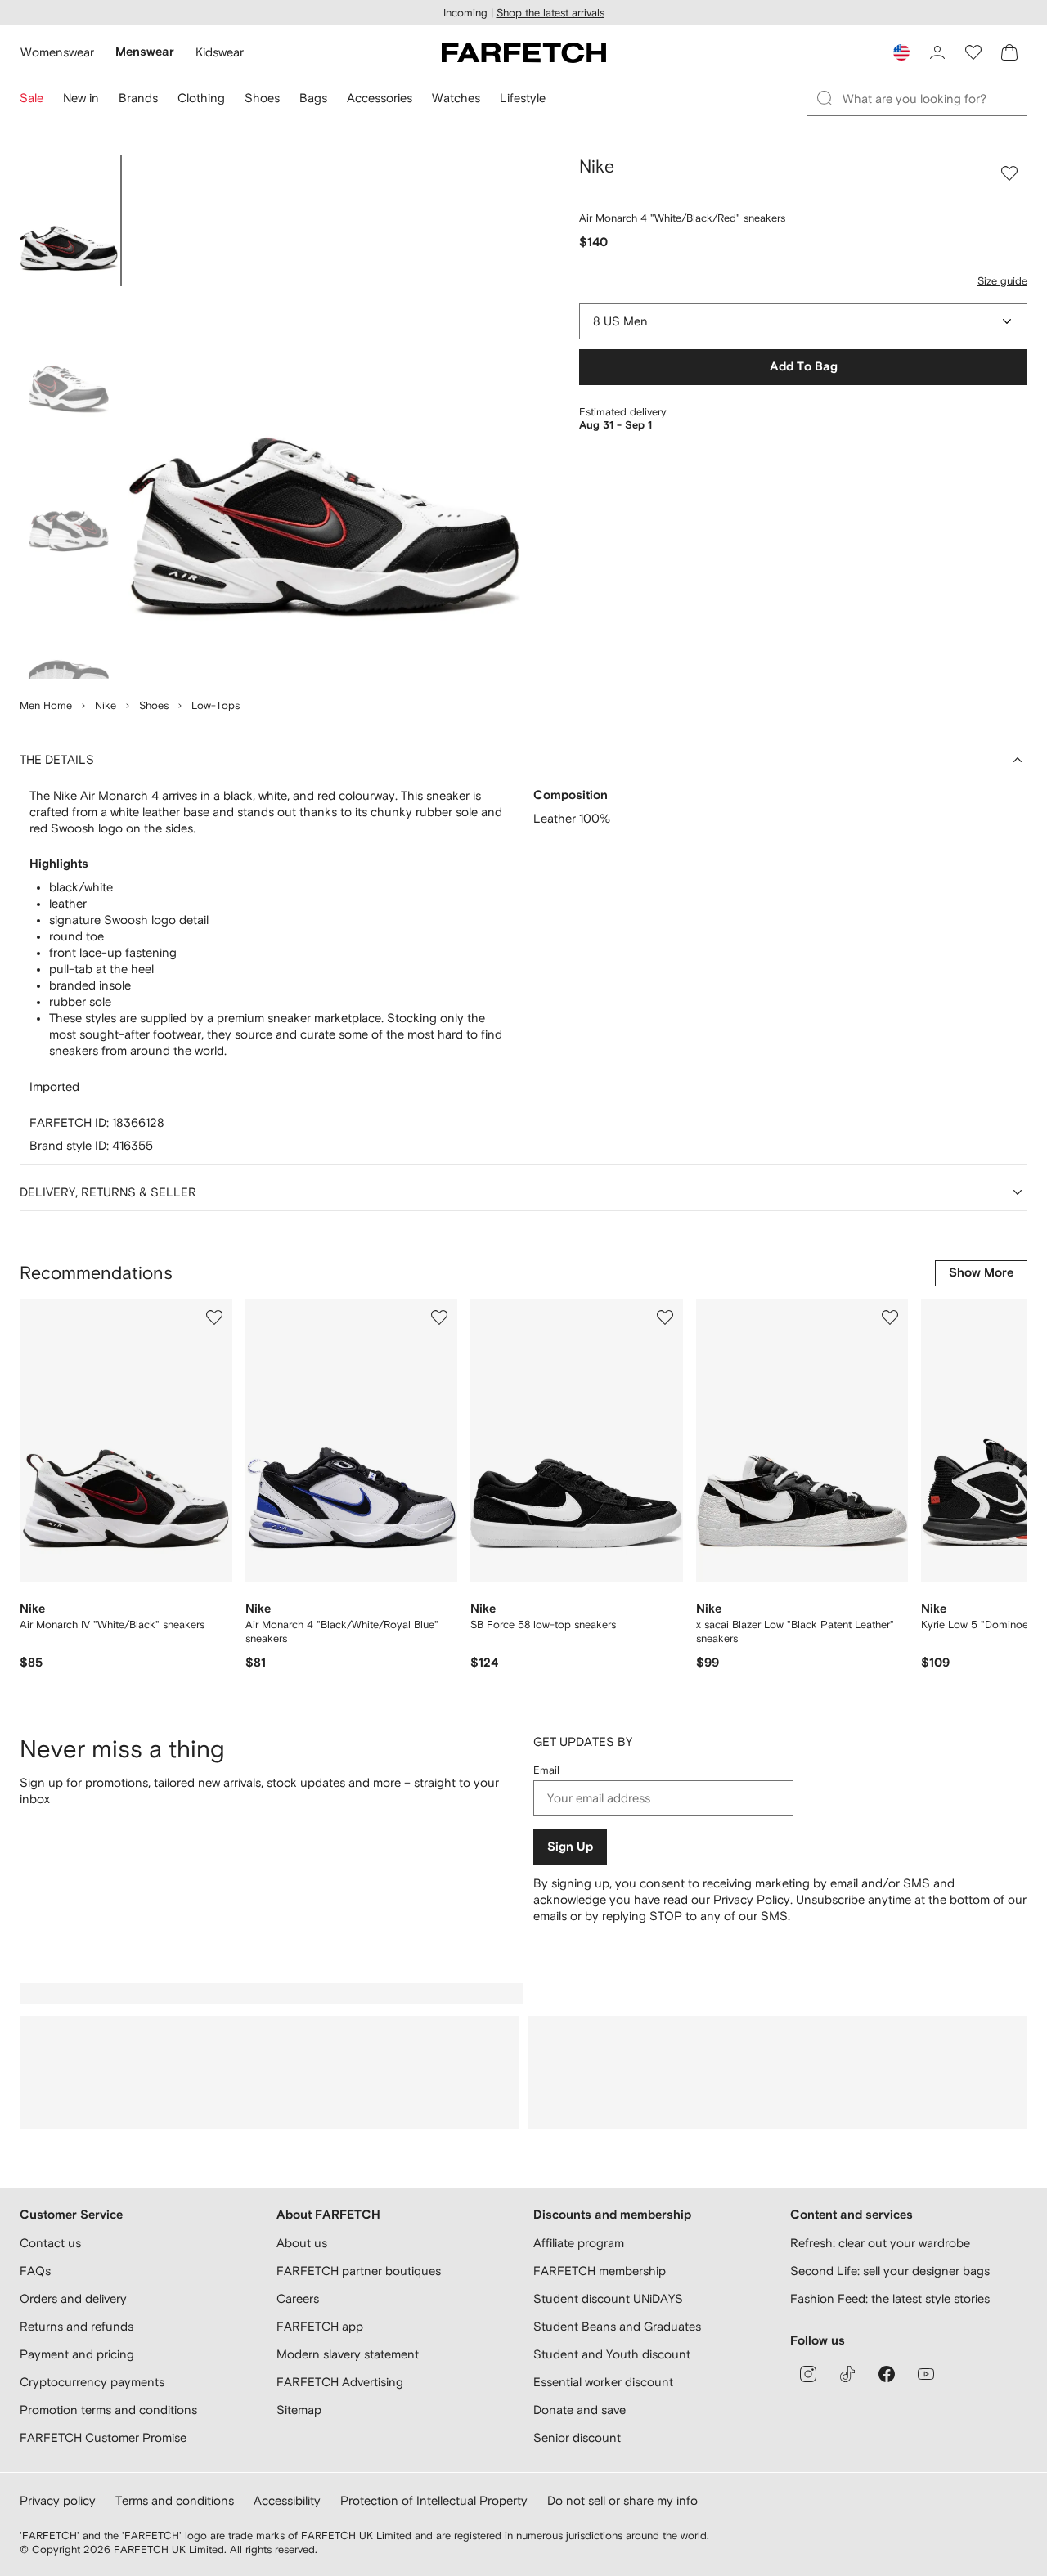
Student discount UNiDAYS (608, 2298)
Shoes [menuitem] (262, 98)
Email (546, 1770)
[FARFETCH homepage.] (524, 52)
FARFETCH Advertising (340, 2382)
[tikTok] (847, 2374)
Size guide (1002, 281)
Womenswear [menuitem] (57, 52)
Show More (981, 1273)
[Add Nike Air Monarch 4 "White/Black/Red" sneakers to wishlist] (1009, 173)
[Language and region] (901, 52)
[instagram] (808, 2374)
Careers (298, 2298)
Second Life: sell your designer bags (890, 2271)
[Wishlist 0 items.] (973, 52)
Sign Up (570, 1847)
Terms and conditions (175, 2500)
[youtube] (926, 2374)
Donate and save (580, 2410)
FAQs (35, 2271)
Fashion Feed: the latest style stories (890, 2298)
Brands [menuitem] (138, 98)
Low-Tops (216, 705)
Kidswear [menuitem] (220, 52)
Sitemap (299, 2410)
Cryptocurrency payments (92, 2382)
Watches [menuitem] (456, 98)
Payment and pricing (77, 2354)
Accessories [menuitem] (380, 98)
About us (302, 2243)
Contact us (50, 2243)
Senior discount (577, 2437)
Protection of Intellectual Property (434, 2500)
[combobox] (803, 321)
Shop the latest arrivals (550, 13)
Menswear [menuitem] (145, 52)
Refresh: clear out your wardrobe (880, 2243)
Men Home (46, 705)
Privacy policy (58, 2500)
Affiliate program (579, 2243)
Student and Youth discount (612, 2354)
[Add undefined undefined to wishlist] (214, 1317)
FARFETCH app (320, 2326)
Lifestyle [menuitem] (523, 98)
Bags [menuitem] (313, 98)
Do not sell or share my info (622, 2500)
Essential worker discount (603, 2382)
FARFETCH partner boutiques (359, 2271)
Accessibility (287, 2500)
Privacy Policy (752, 1899)
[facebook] (887, 2374)
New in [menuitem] (81, 98)
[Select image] (69, 221)
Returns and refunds (76, 2326)
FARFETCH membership (600, 2271)
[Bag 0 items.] (1009, 52)
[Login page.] (937, 52)
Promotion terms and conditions (108, 2410)
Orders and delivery (73, 2298)
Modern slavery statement (348, 2354)
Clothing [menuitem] (201, 98)
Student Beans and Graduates (617, 2326)
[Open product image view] (324, 417)
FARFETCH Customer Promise (103, 2437)
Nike (106, 705)
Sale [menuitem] (31, 98)
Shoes (154, 705)
